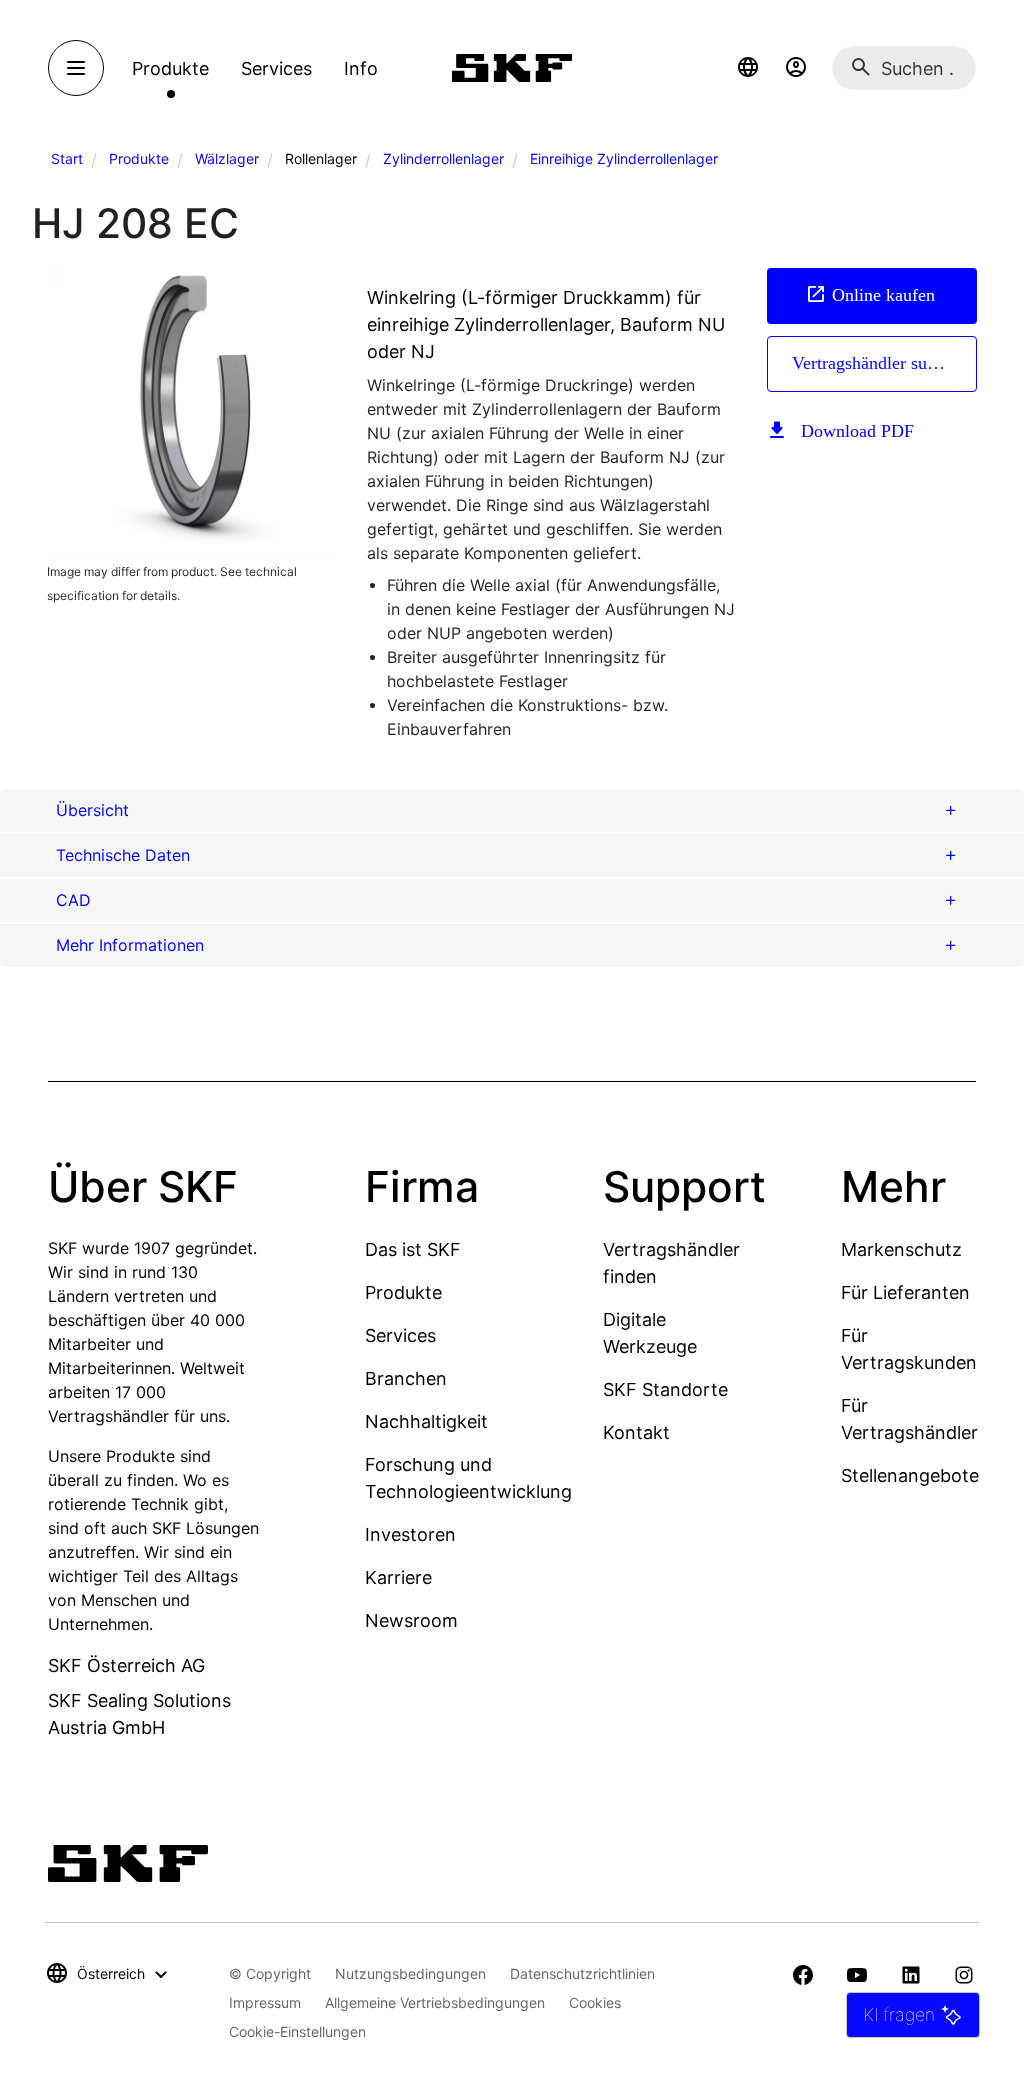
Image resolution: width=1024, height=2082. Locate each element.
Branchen (406, 1378)
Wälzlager (227, 158)
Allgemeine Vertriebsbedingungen (435, 2002)
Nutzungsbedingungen (410, 1973)
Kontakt (636, 1432)
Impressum (265, 2002)
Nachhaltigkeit (426, 1421)
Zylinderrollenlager (443, 158)
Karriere (398, 1577)
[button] (748, 68)
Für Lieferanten (905, 1292)
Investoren (410, 1534)
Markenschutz (901, 1249)
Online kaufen (883, 295)
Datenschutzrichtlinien (582, 1973)
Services (400, 1335)
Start (67, 158)
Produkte (139, 158)
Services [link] (276, 68)
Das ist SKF (413, 1249)
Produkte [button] (170, 68)
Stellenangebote (910, 1475)
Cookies (595, 2002)
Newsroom (411, 1620)
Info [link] (361, 68)
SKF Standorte (665, 1389)
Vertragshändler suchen (876, 363)
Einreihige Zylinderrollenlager (624, 158)
